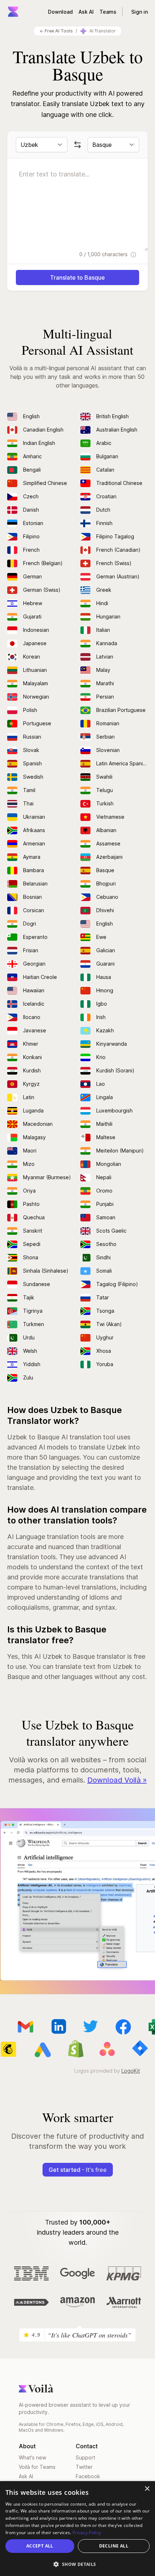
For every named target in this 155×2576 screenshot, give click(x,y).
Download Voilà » (117, 1780)
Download (60, 12)
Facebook (88, 2476)
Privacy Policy (87, 2533)
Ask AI (86, 12)
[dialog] (77, 2529)
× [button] (147, 2489)
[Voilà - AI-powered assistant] (13, 12)
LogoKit (131, 2071)
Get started (78, 2170)
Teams (108, 12)
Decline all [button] (114, 2546)
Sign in (139, 12)
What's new (32, 2457)
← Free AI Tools (56, 31)
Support (85, 2457)
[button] (77, 2564)
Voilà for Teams (37, 2467)
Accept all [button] (40, 2546)
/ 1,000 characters (104, 254)
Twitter (84, 2467)
